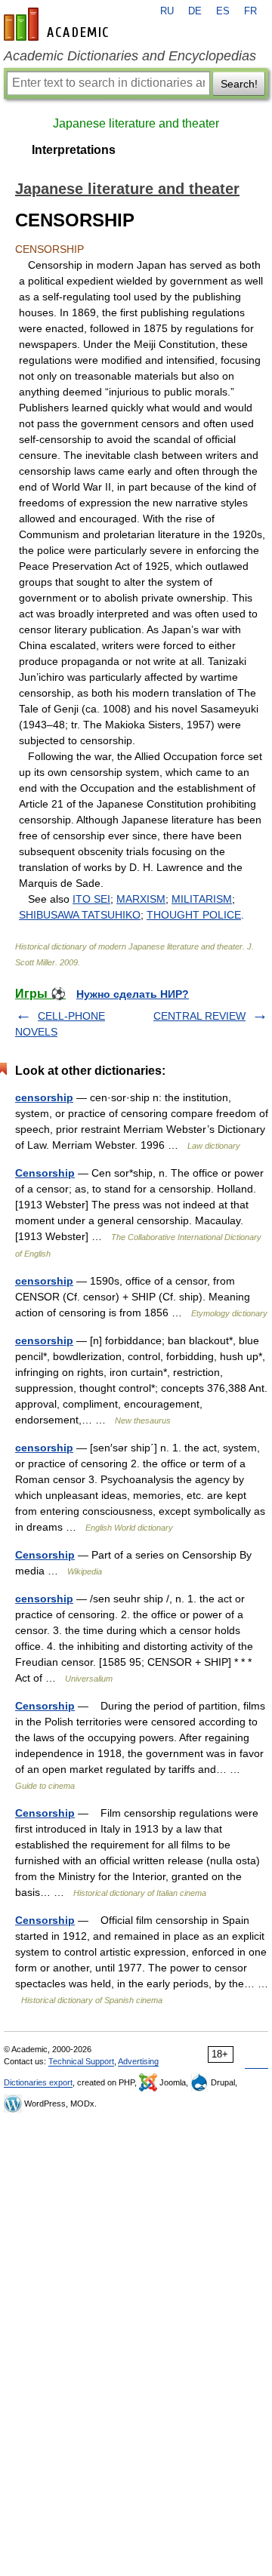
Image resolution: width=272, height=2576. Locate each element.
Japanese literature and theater (136, 123)
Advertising (138, 2061)
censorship (44, 1097)
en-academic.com (58, 24)
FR (250, 11)
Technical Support (81, 2061)
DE (195, 11)
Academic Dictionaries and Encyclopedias (130, 56)
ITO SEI (91, 899)
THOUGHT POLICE (194, 915)
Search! (239, 84)
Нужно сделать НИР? (133, 994)
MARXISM (141, 899)
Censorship (45, 1173)
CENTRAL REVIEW (199, 1016)
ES (223, 11)
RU (167, 11)
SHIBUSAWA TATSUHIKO (80, 915)
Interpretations (74, 150)
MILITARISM (202, 899)
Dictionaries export (38, 2082)
